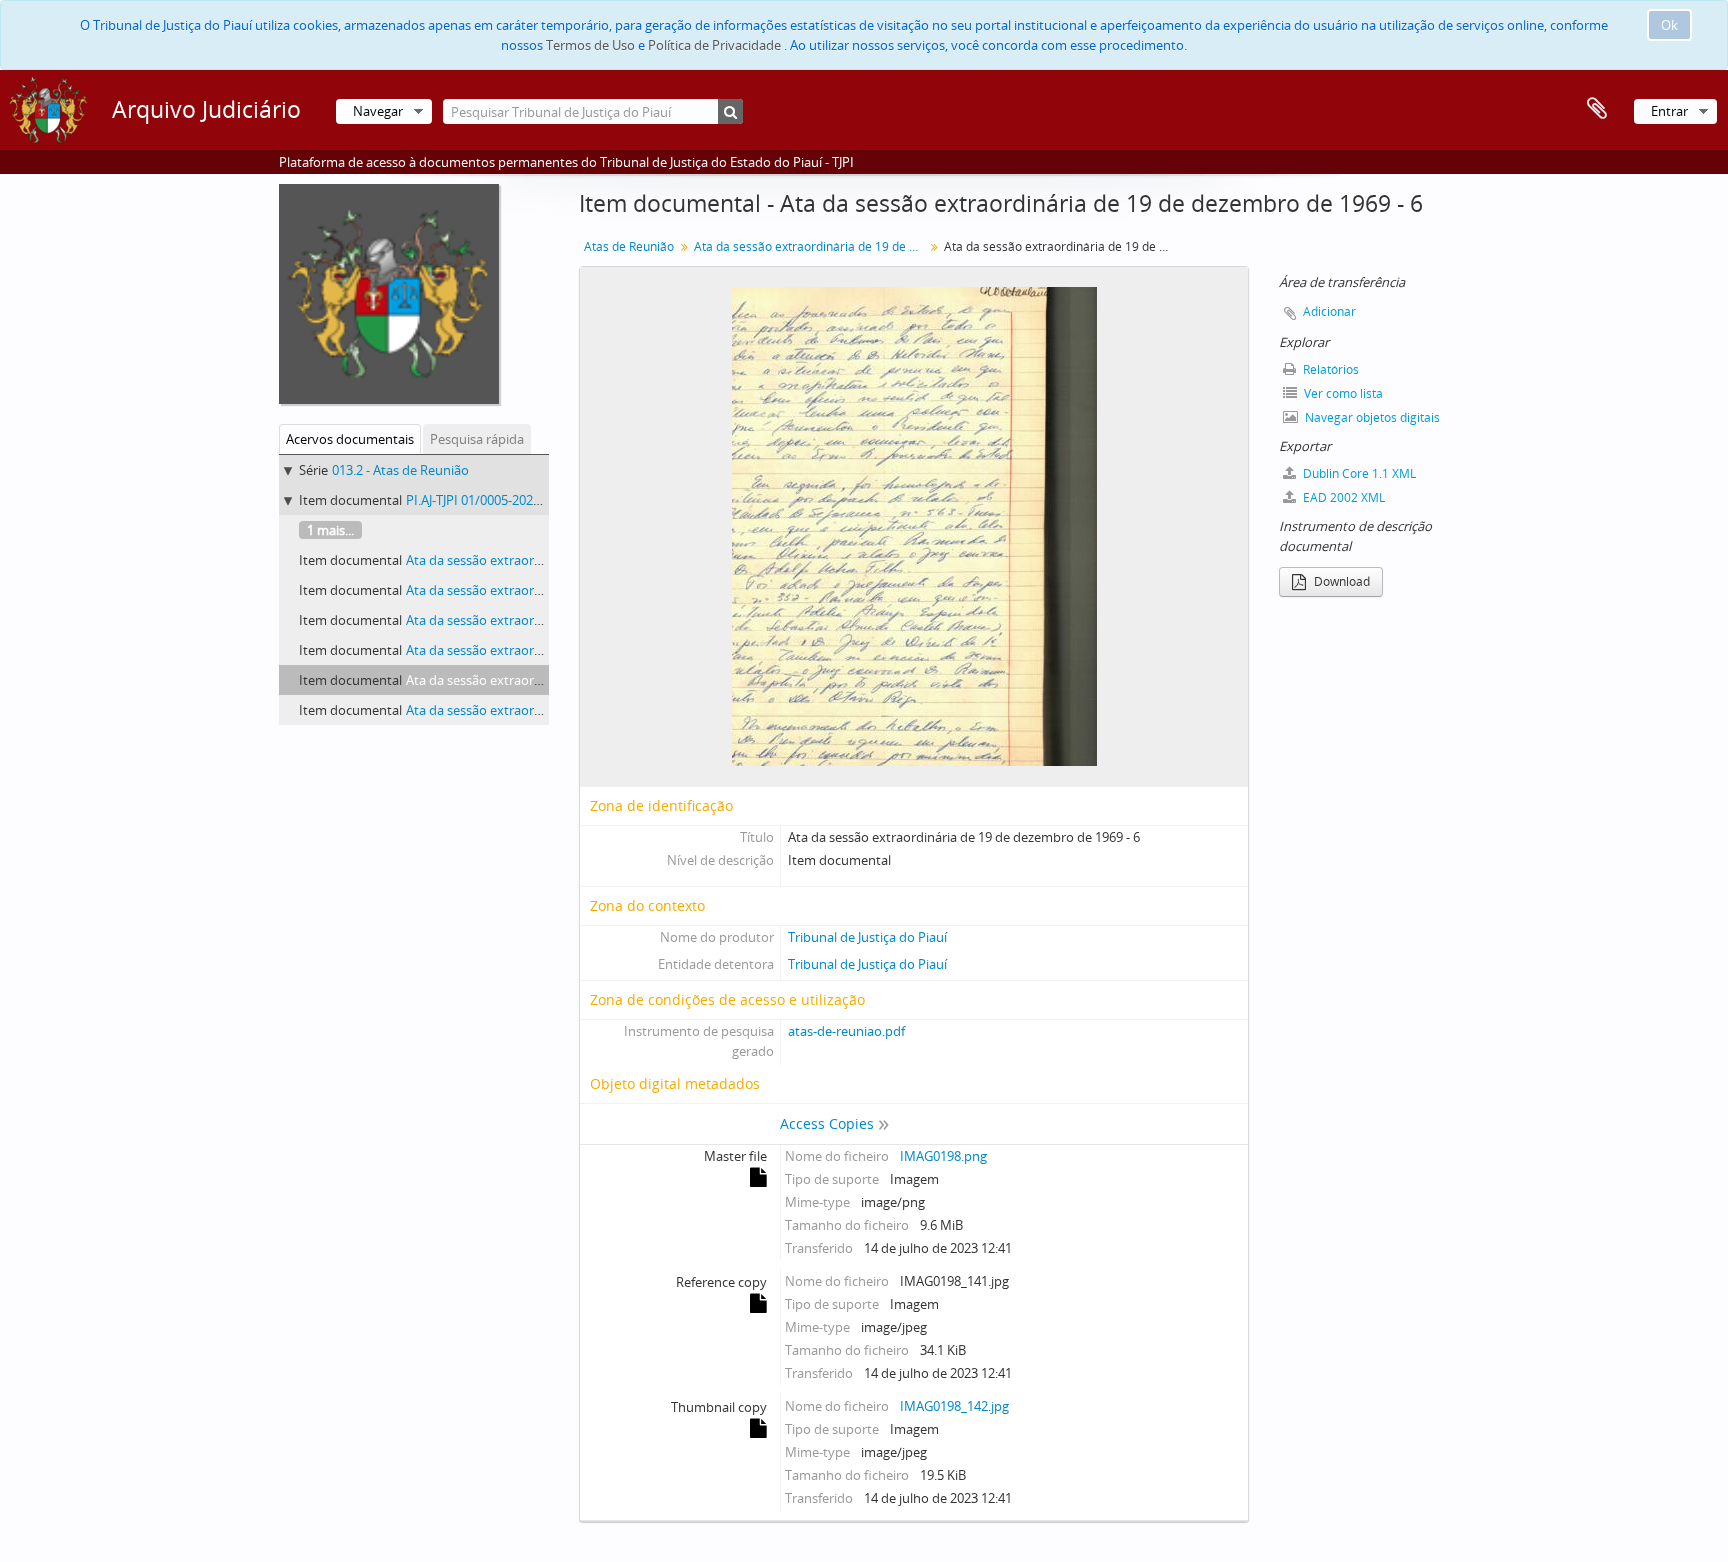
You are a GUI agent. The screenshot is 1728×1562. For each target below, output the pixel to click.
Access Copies (827, 1123)
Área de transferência (1597, 109)
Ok (1669, 25)
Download (1340, 581)
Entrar (1669, 111)
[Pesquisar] (730, 111)
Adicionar (1329, 311)
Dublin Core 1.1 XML (1358, 473)
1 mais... (330, 530)
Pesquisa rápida (477, 439)
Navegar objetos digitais (1371, 417)
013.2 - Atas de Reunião (400, 470)
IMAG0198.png (943, 1156)
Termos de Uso (590, 45)
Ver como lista (1342, 393)
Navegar (378, 111)
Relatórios (1329, 369)
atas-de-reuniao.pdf (846, 1031)
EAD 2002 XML (1342, 497)
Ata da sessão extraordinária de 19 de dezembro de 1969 (811, 246)
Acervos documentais (350, 439)
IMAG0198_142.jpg (954, 1406)
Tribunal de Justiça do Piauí (867, 937)
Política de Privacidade (714, 45)
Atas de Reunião (629, 246)
